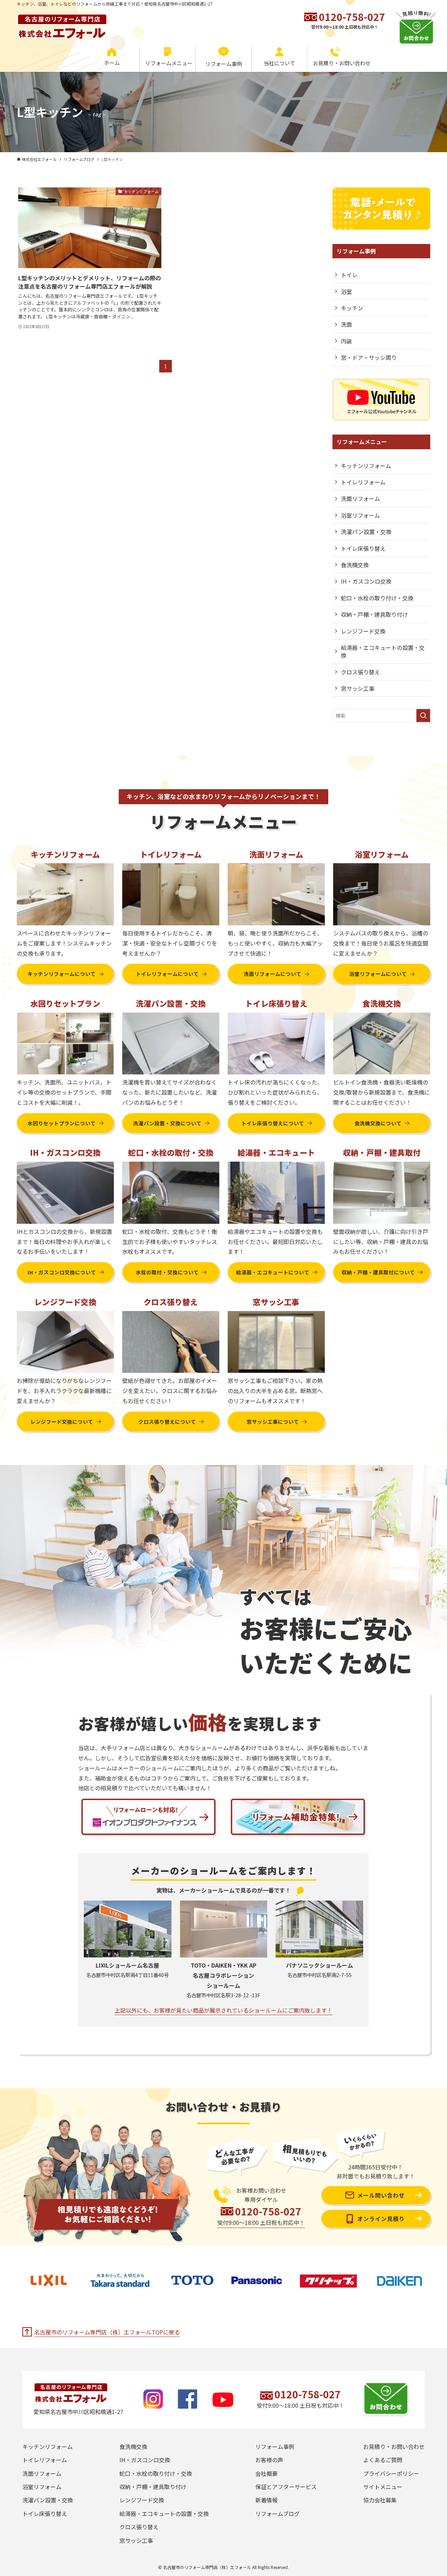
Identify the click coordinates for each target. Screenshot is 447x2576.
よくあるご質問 (383, 2460)
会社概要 (266, 2473)
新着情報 (266, 2500)
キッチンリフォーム (366, 466)
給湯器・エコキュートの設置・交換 (383, 651)
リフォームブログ (277, 2514)
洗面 (346, 324)
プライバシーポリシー (391, 2473)
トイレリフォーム (363, 482)
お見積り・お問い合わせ (394, 2447)
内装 (346, 341)
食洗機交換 (355, 565)
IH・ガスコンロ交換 (366, 581)
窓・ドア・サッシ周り (369, 357)
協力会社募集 (380, 2500)
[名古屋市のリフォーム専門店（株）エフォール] (62, 23)
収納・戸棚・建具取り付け (374, 614)
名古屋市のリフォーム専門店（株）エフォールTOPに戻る (107, 2332)
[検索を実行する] (423, 716)
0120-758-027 (352, 17)
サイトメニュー (383, 2487)
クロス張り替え (360, 672)
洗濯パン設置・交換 (366, 532)
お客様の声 (269, 2460)
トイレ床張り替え (363, 548)
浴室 (346, 291)
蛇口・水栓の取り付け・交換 (377, 598)
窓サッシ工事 (358, 688)
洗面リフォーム (360, 498)
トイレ (349, 275)
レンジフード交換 (363, 631)
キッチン (352, 308)
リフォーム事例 (275, 2447)
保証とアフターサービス (286, 2487)
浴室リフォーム (360, 515)
